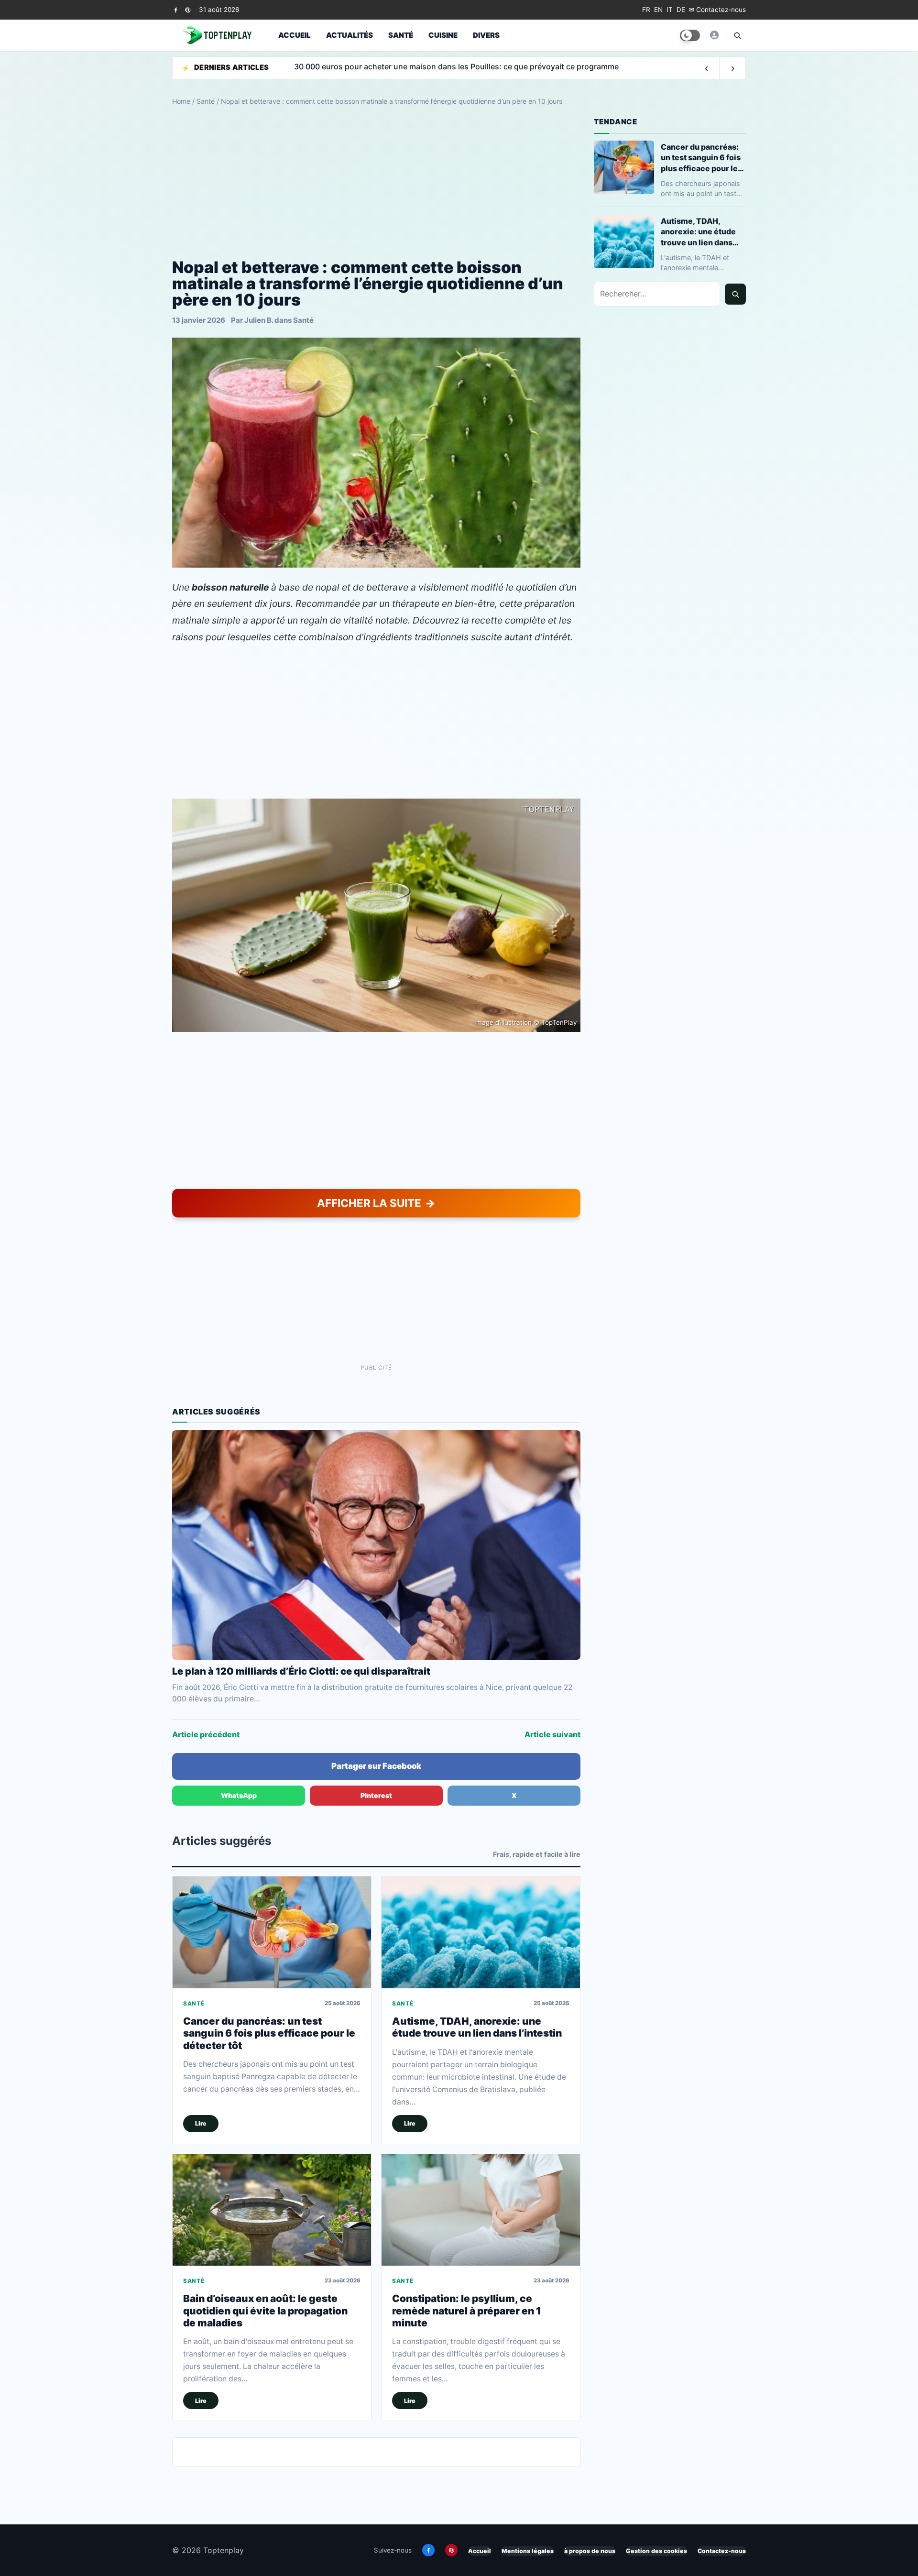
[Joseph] (714, 35)
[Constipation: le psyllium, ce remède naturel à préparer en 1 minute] (481, 2210)
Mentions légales (528, 2551)
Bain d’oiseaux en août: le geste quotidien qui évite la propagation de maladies (265, 2311)
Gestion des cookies (656, 2551)
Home (181, 101)
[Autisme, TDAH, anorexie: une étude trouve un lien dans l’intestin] (481, 1932)
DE (681, 10)
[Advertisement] (376, 183)
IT (670, 10)
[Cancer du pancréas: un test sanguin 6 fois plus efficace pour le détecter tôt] (272, 1932)
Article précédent (206, 1734)
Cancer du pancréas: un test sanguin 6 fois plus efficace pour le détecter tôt (269, 2033)
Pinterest (376, 1795)
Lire (201, 2123)
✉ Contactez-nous (717, 10)
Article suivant (552, 1734)
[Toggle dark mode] (690, 35)
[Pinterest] (188, 10)
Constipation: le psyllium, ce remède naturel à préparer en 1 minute (467, 2311)
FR (646, 10)
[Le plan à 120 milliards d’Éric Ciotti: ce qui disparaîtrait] (376, 1545)
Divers (486, 35)
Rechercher (735, 294)
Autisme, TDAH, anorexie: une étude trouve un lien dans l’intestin (477, 2027)
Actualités (350, 35)
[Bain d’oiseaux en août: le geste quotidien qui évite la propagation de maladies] (272, 2210)
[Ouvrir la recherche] (737, 35)
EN (658, 10)
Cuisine (443, 35)
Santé (401, 35)
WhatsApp (239, 1795)
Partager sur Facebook (376, 1766)
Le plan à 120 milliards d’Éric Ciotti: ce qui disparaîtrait (301, 1671)
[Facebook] (176, 10)
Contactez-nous (722, 2551)
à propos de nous (590, 2551)
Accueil (295, 35)
